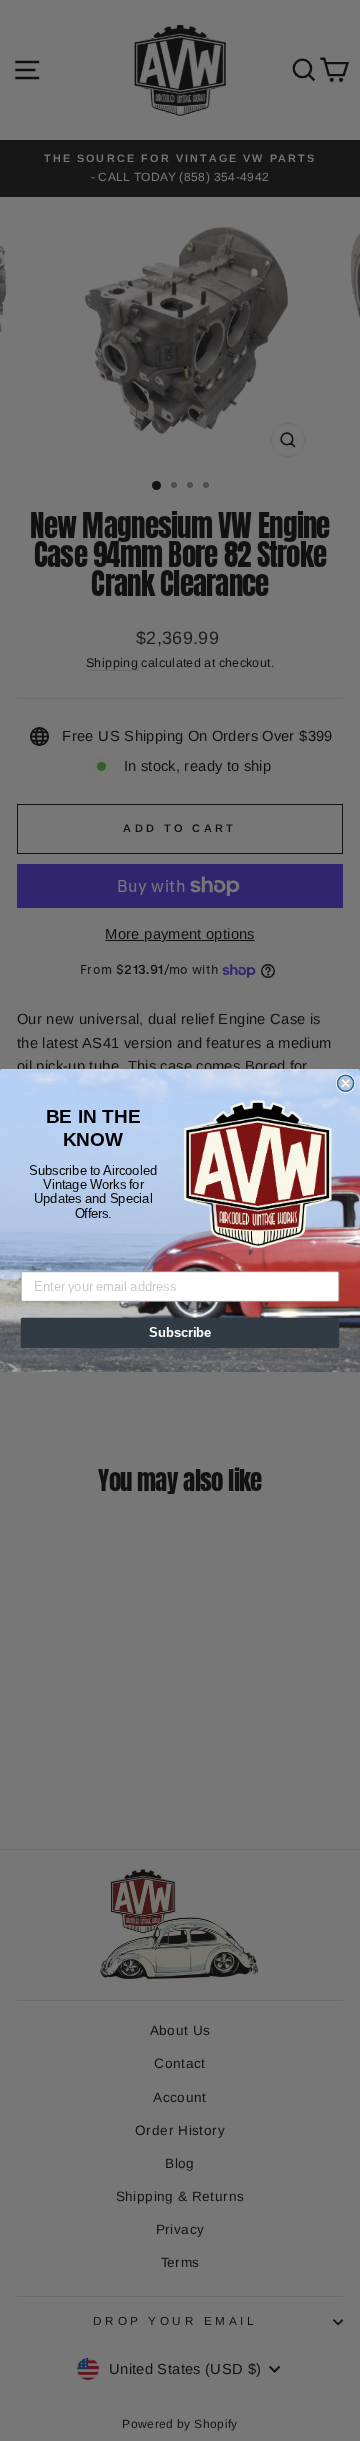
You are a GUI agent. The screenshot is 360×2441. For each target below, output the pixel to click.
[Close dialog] (346, 1083)
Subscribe (180, 1333)
